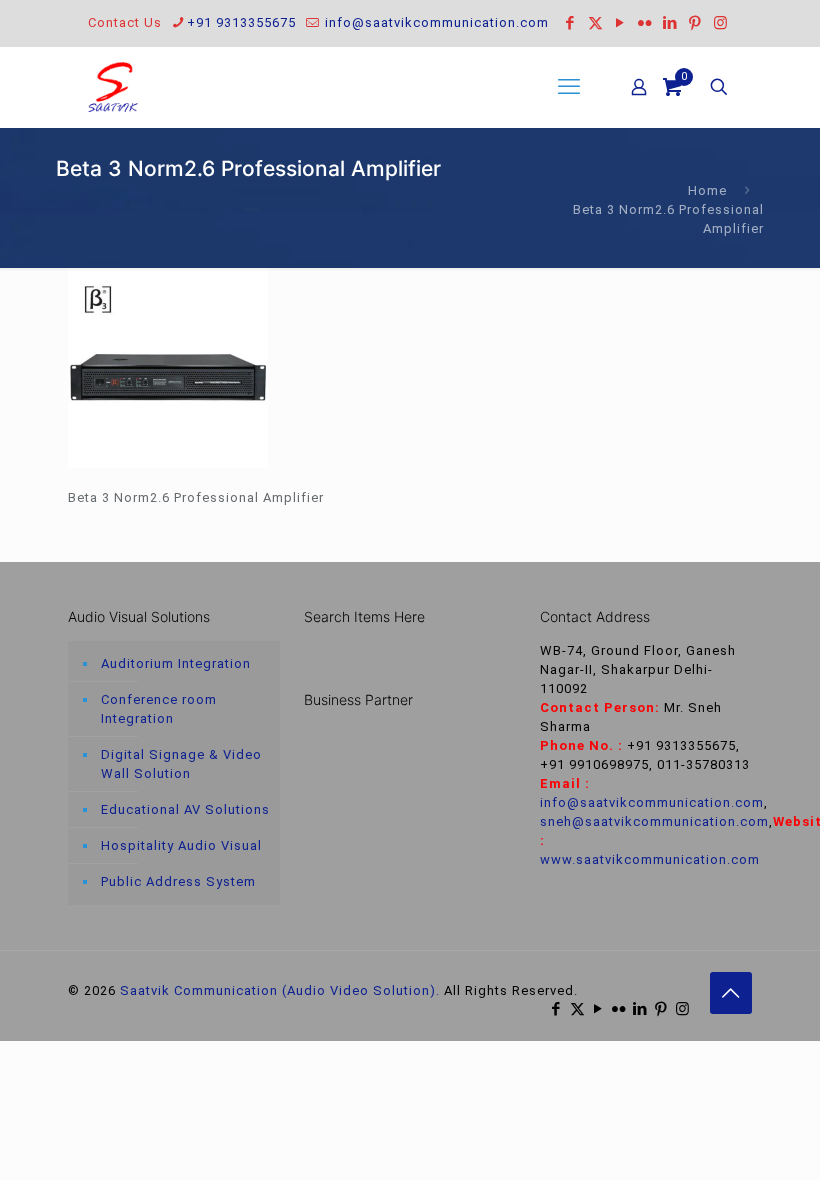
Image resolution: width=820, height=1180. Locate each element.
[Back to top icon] (731, 993)
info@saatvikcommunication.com (435, 22)
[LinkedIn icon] (670, 23)
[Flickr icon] (645, 23)
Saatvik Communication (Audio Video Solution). (280, 990)
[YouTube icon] (620, 23)
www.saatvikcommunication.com (650, 859)
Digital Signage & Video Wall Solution (181, 764)
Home (707, 190)
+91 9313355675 (241, 22)
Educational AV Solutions (185, 809)
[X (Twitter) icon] (595, 23)
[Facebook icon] (570, 23)
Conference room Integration (159, 709)
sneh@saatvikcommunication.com (654, 821)
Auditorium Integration (176, 663)
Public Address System (178, 881)
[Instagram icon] (720, 23)
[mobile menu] (569, 87)
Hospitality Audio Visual (181, 845)
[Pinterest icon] (695, 23)
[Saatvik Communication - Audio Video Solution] (113, 87)
